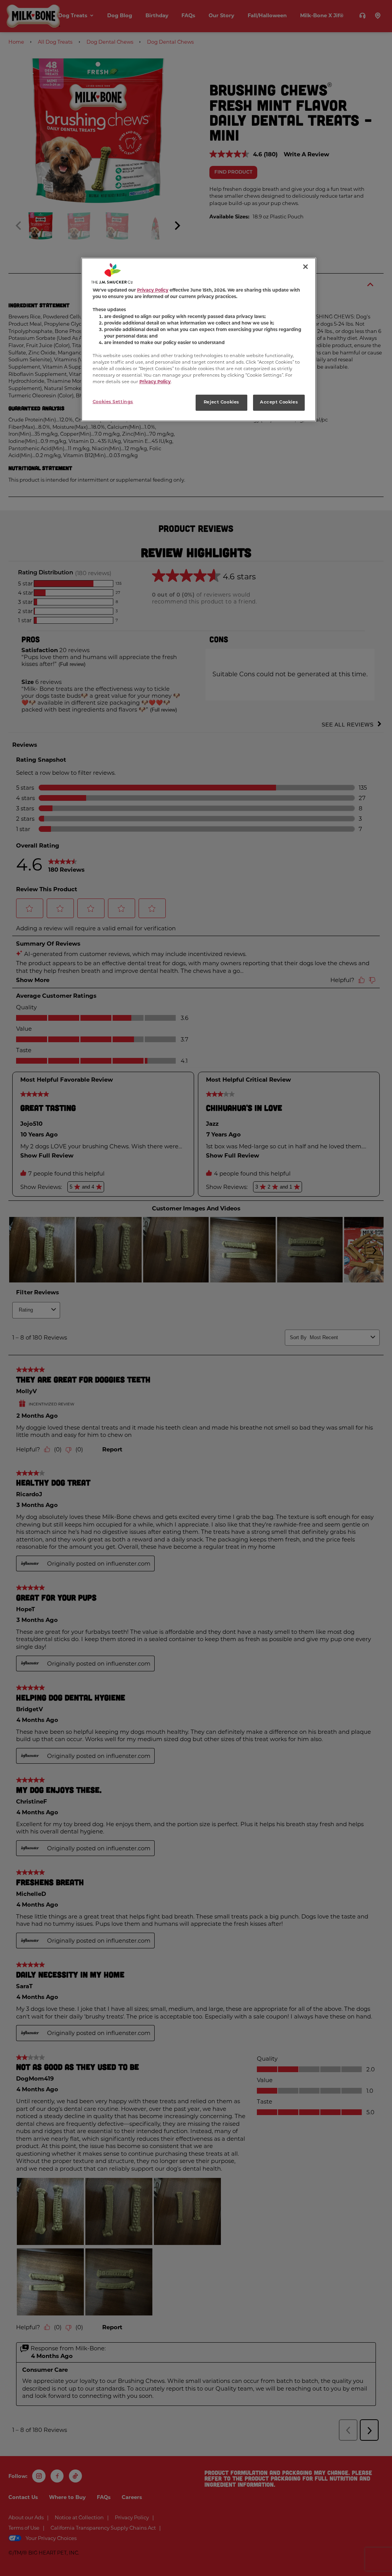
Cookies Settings (113, 402)
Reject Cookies (221, 402)
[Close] (305, 267)
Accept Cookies (279, 402)
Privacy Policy (153, 290)
